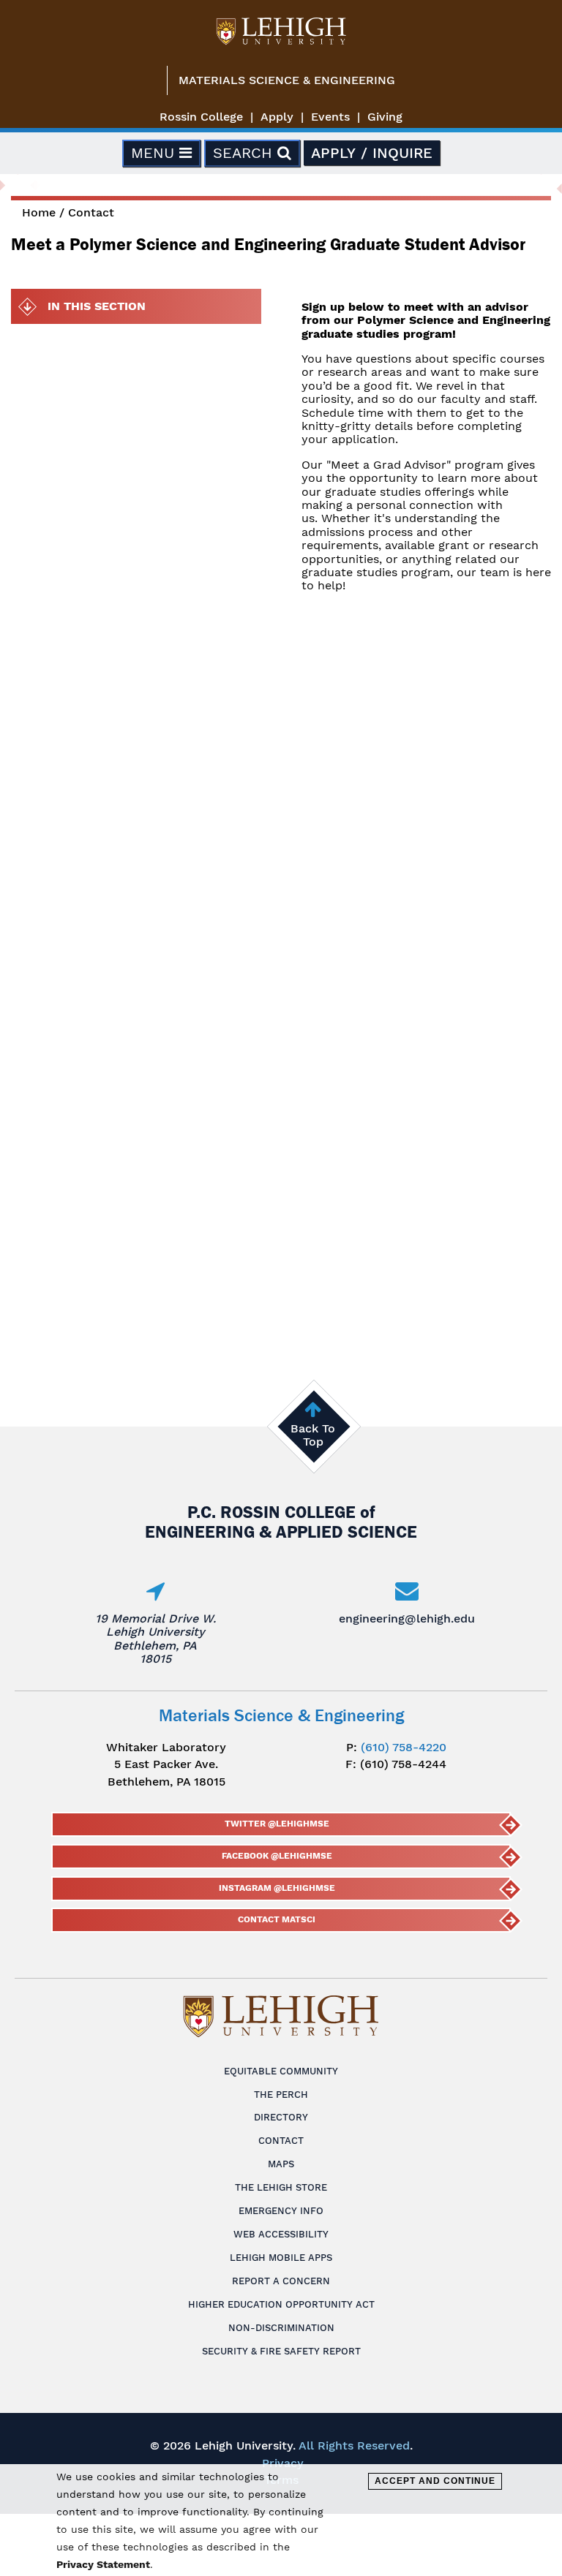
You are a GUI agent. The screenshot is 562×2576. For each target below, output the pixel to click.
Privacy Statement (103, 2564)
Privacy (283, 2463)
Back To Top (313, 1435)
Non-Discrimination (281, 2328)
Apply (277, 117)
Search (245, 153)
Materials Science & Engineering (287, 80)
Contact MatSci (277, 1919)
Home (39, 212)
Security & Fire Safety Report (281, 2351)
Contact (91, 212)
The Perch (281, 2095)
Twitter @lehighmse (277, 1824)
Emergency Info (281, 2211)
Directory (281, 2117)
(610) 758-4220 (404, 1747)
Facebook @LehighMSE (277, 1856)
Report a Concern (281, 2281)
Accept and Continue (435, 2481)
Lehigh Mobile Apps (281, 2258)
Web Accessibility (281, 2234)
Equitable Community (281, 2071)
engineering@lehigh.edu (407, 1619)
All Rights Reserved (354, 2445)
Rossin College (201, 117)
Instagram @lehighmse (277, 1888)
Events (330, 117)
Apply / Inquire (372, 153)
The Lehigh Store (281, 2187)
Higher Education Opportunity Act (281, 2304)
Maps (281, 2164)
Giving (385, 117)
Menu (155, 153)
